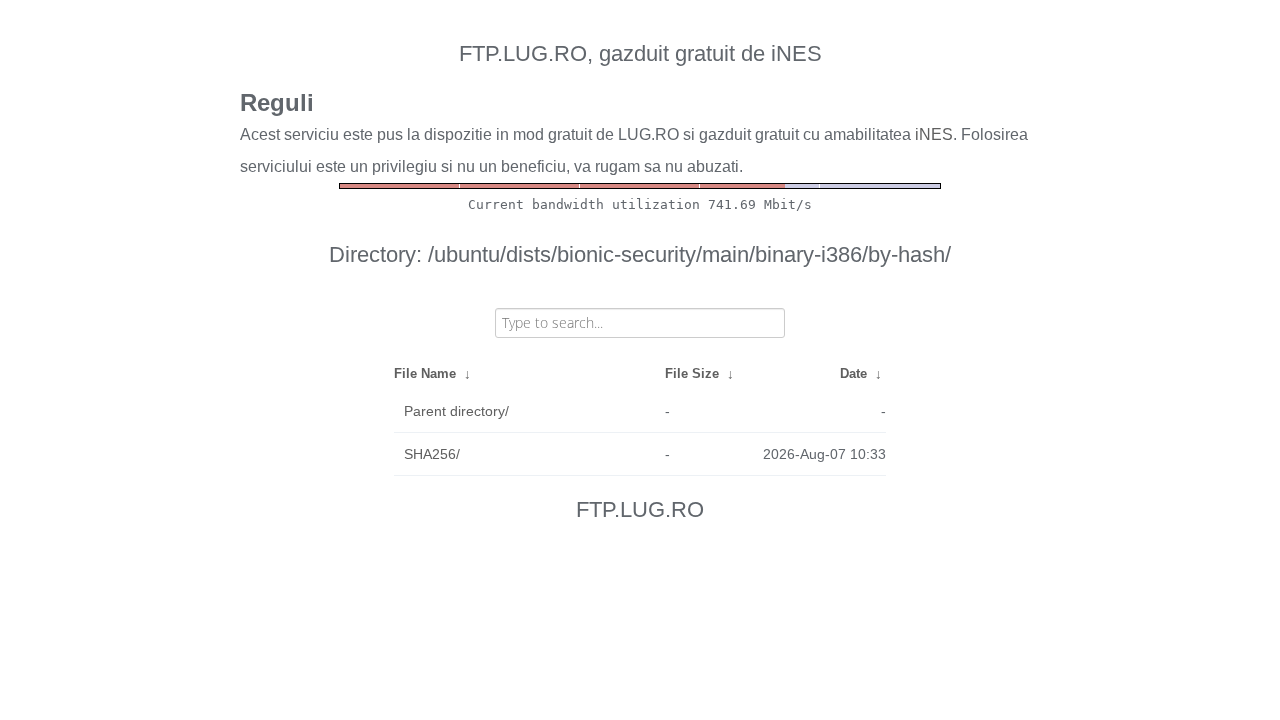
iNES (934, 134)
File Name (425, 373)
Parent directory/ (456, 411)
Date (853, 373)
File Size (692, 373)
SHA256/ (432, 454)
